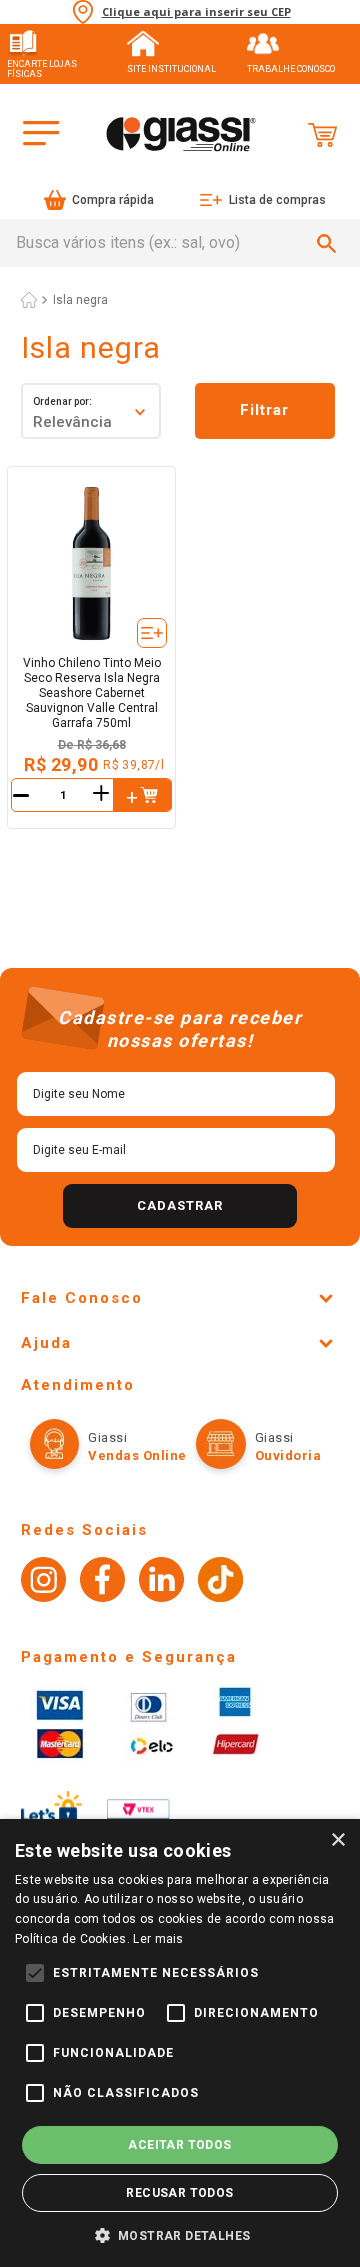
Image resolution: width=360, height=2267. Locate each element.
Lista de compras (277, 200)
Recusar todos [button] (179, 2193)
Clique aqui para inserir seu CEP (196, 12)
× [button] (337, 1840)
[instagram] (43, 1582)
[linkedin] (161, 1582)
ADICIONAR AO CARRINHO (142, 795)
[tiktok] (220, 1582)
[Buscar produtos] (330, 243)
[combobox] (180, 243)
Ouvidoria (288, 1455)
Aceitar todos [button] (179, 2145)
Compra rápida (113, 200)
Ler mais (158, 1939)
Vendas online (137, 1455)
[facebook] (102, 1582)
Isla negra (80, 300)
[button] (142, 795)
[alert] (180, 2043)
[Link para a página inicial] (29, 300)
